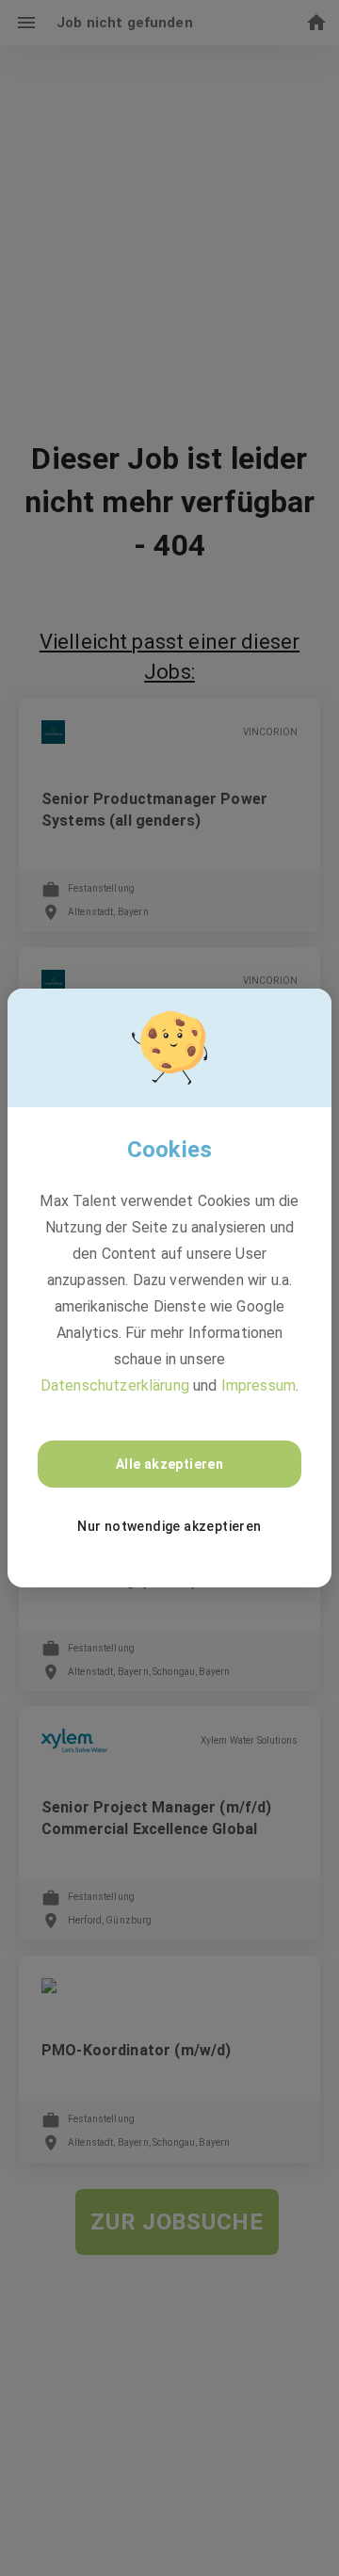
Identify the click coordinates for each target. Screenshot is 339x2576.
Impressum (258, 1385)
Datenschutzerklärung (115, 1385)
